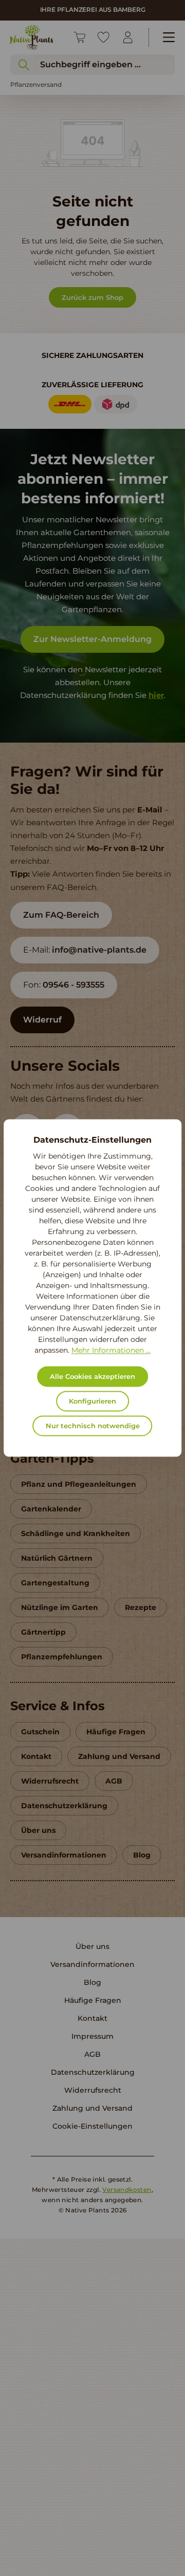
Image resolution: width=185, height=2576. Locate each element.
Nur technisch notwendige (93, 1426)
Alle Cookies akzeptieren (92, 1377)
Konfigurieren (92, 1401)
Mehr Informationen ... (111, 1351)
